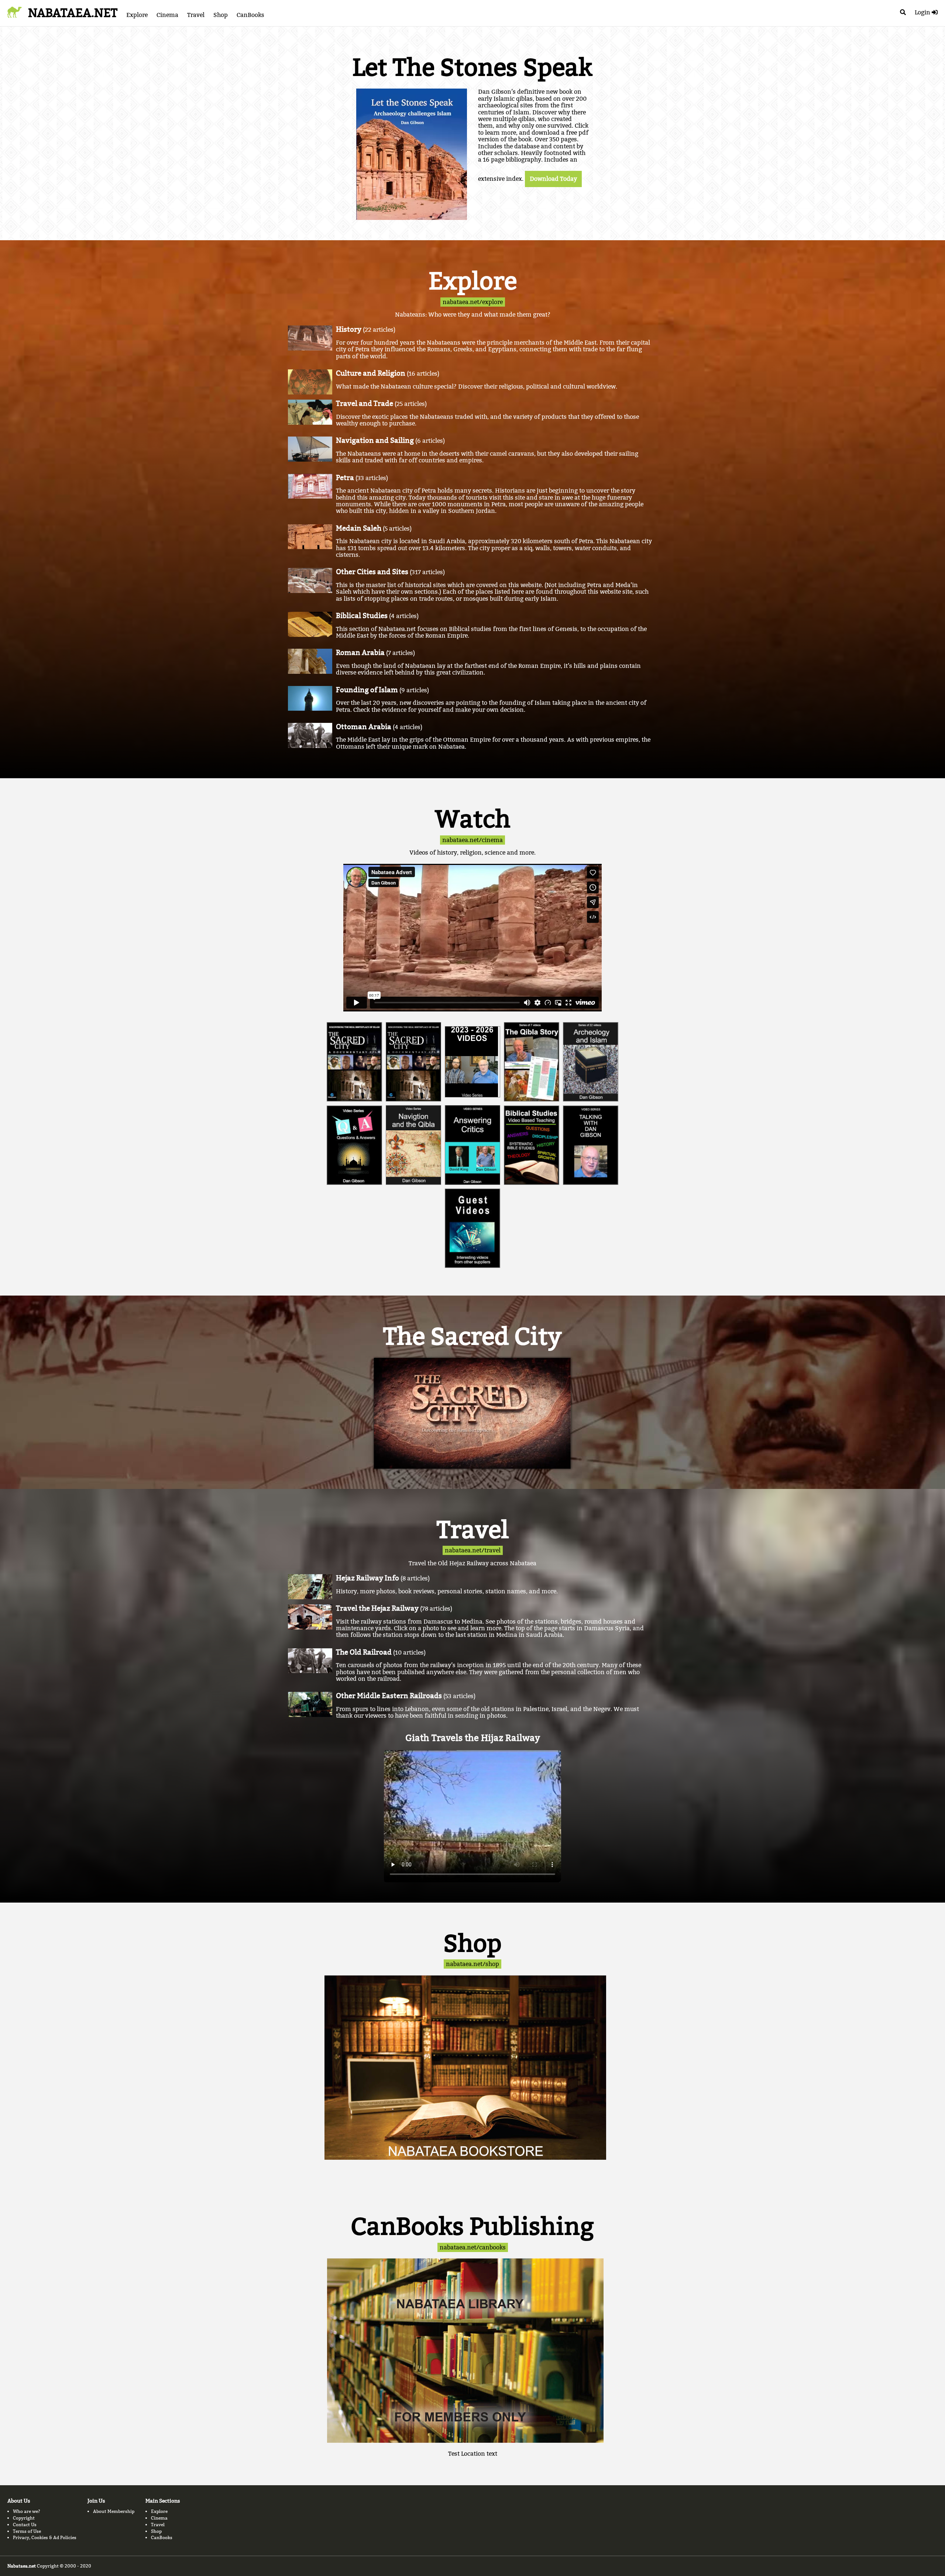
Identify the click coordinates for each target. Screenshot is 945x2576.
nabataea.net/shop (472, 1964)
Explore (137, 15)
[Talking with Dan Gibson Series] (591, 1145)
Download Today (553, 179)
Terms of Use (27, 2531)
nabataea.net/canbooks (473, 2247)
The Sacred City (472, 1337)
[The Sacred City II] (413, 1062)
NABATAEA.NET (73, 13)
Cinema (167, 15)
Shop (221, 15)
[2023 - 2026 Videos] (472, 1062)
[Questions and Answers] (354, 1145)
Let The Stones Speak (472, 68)
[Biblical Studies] (532, 1145)
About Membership (114, 2511)
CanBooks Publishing (472, 2227)
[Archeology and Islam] (591, 1062)
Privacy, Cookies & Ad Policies (45, 2537)
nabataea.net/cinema (472, 840)
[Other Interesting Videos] (472, 1228)
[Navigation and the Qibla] (413, 1145)
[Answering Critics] (472, 1145)
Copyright (24, 2518)
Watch (473, 819)
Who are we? (27, 2511)
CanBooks (250, 15)
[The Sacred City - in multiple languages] (354, 1062)
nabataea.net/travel (473, 1550)
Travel (196, 15)
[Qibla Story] (532, 1062)
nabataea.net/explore (473, 302)
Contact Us (25, 2525)
